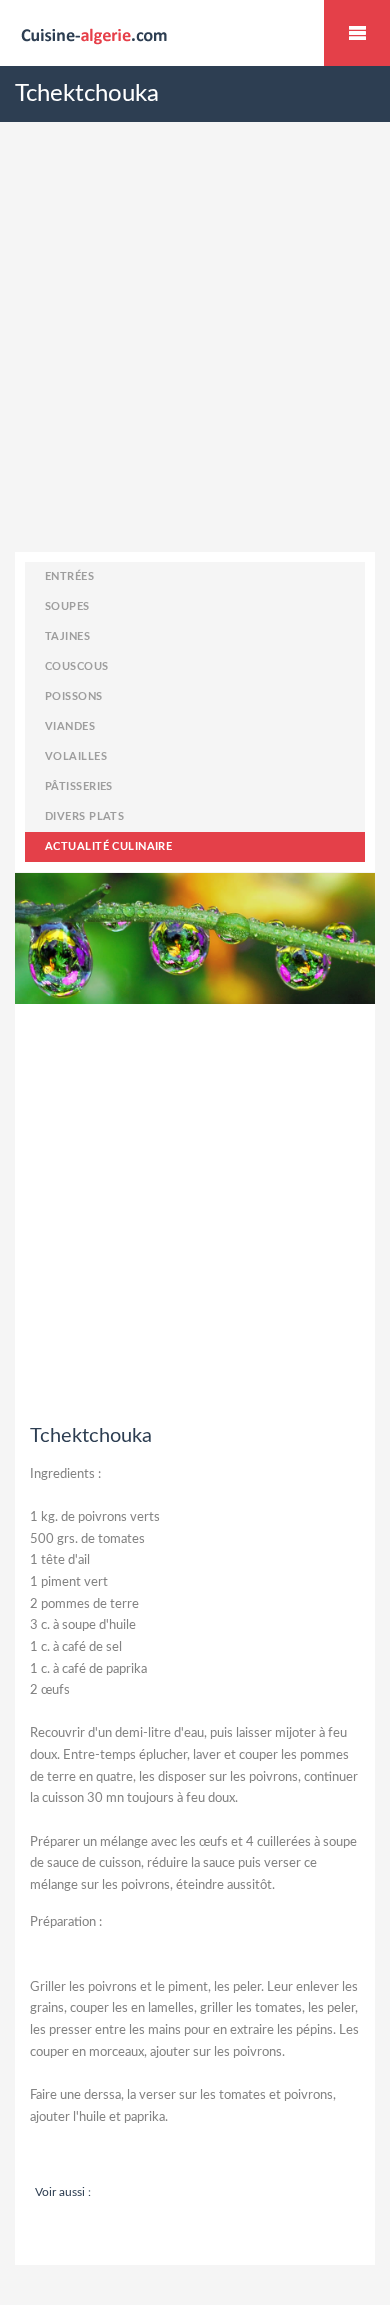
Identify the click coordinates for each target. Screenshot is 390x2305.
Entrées (69, 576)
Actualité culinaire (108, 846)
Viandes (70, 726)
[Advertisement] (195, 357)
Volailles (76, 756)
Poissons (74, 696)
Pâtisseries (79, 786)
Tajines (67, 636)
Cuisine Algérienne (357, 33)
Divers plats (84, 816)
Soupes (67, 606)
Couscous (77, 666)
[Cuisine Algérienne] (195, 34)
